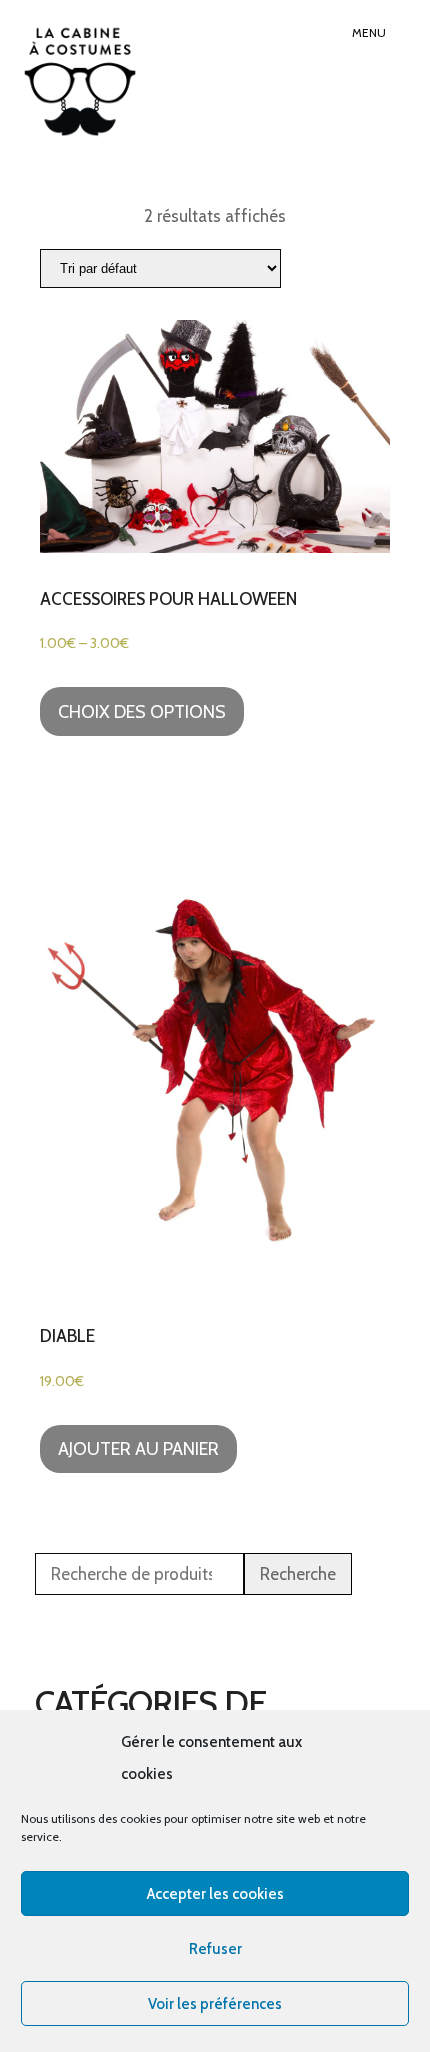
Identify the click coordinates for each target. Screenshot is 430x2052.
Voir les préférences (215, 2004)
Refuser (215, 1949)
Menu (369, 32)
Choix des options (142, 712)
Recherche (298, 1574)
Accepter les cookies (215, 1894)
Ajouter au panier (138, 1449)
